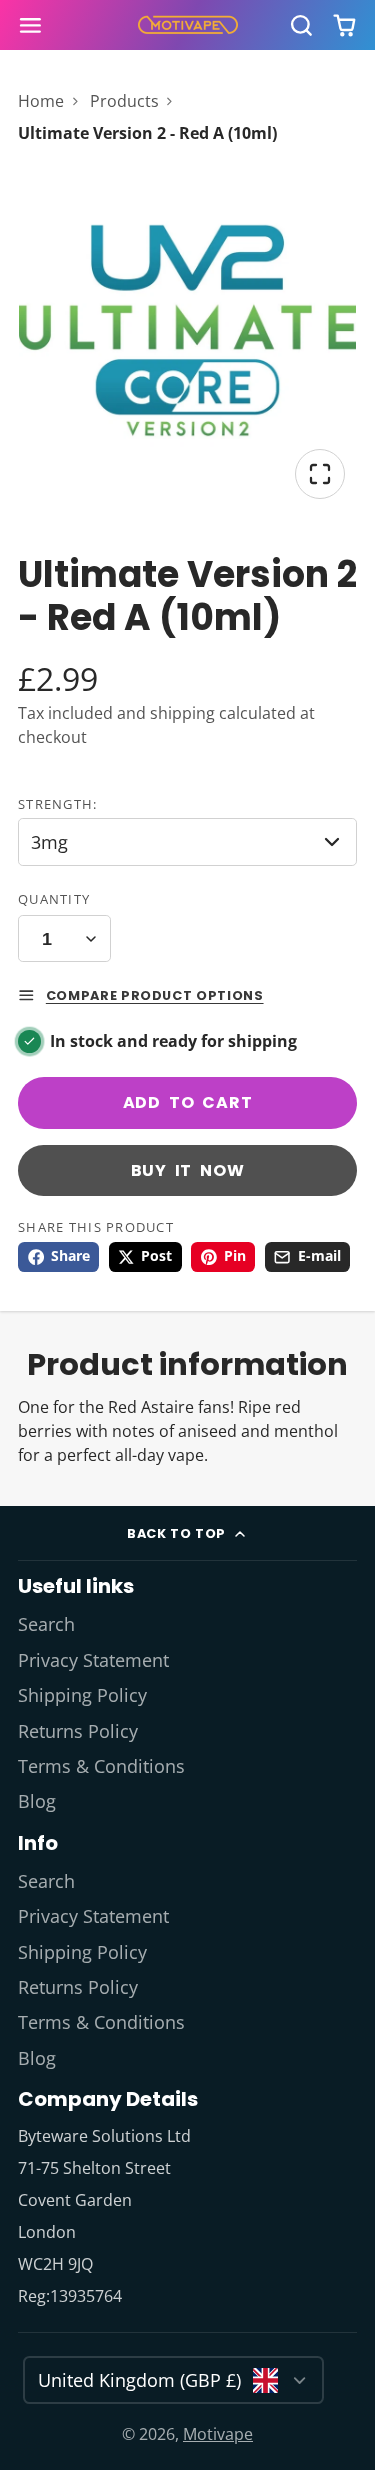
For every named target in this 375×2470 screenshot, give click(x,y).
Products (124, 101)
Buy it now (188, 1170)
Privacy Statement (93, 1660)
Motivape (218, 2434)
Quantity (54, 899)
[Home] (188, 25)
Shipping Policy (82, 1695)
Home (41, 101)
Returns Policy (78, 1731)
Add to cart (188, 1102)
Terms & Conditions (101, 1766)
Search (46, 1624)
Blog (37, 1801)
